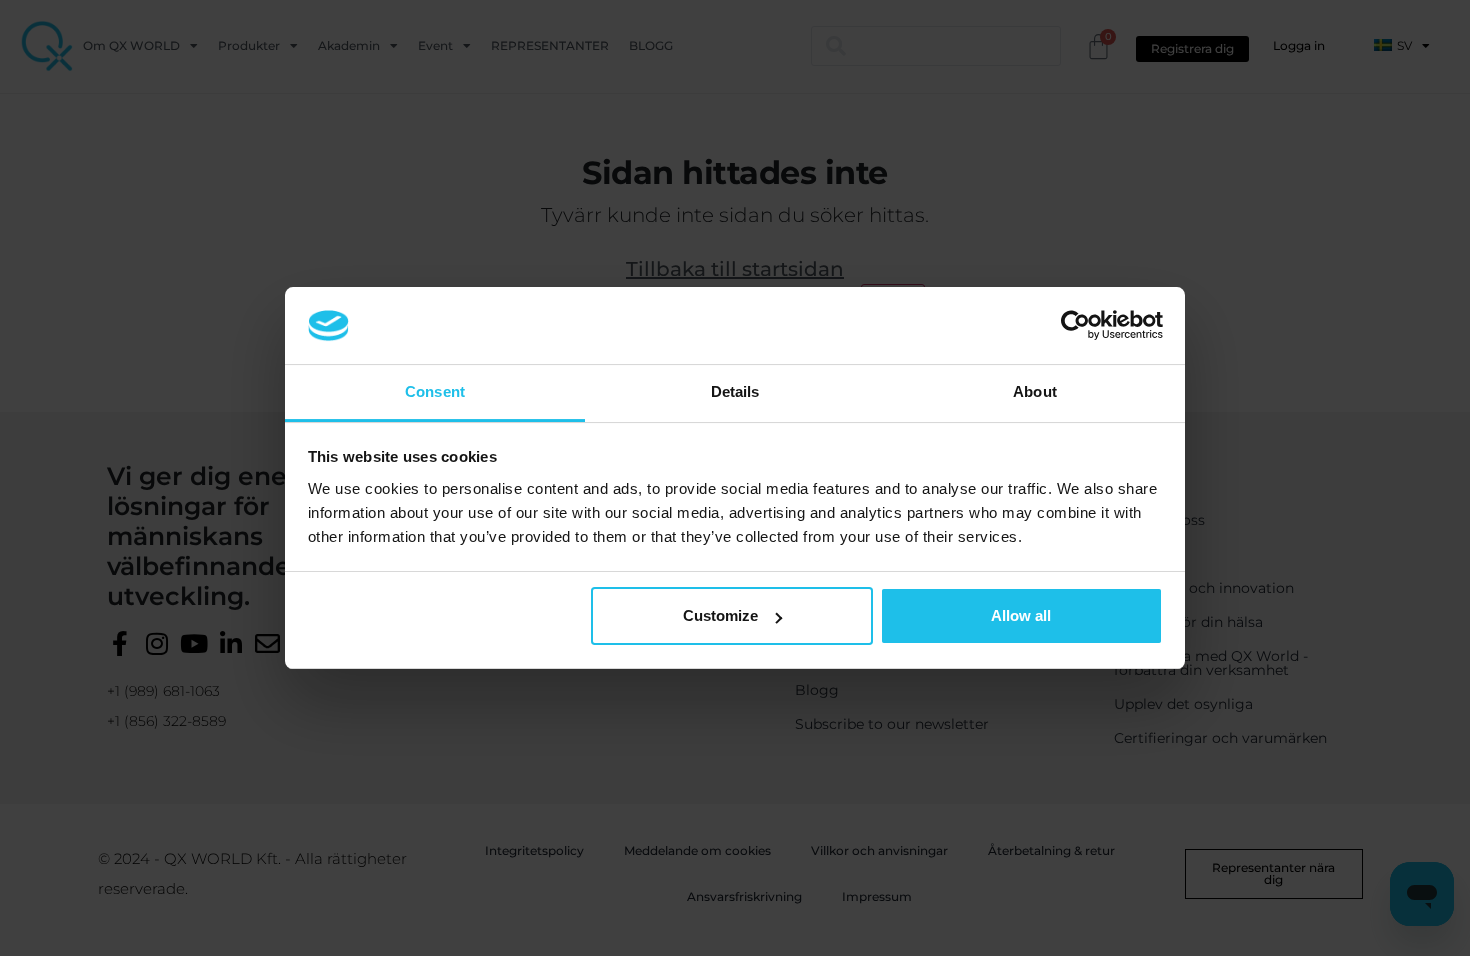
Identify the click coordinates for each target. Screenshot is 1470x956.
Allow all (1021, 615)
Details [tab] (735, 391)
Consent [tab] (435, 391)
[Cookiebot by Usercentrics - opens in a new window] (1075, 325)
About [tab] (1035, 391)
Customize (720, 615)
